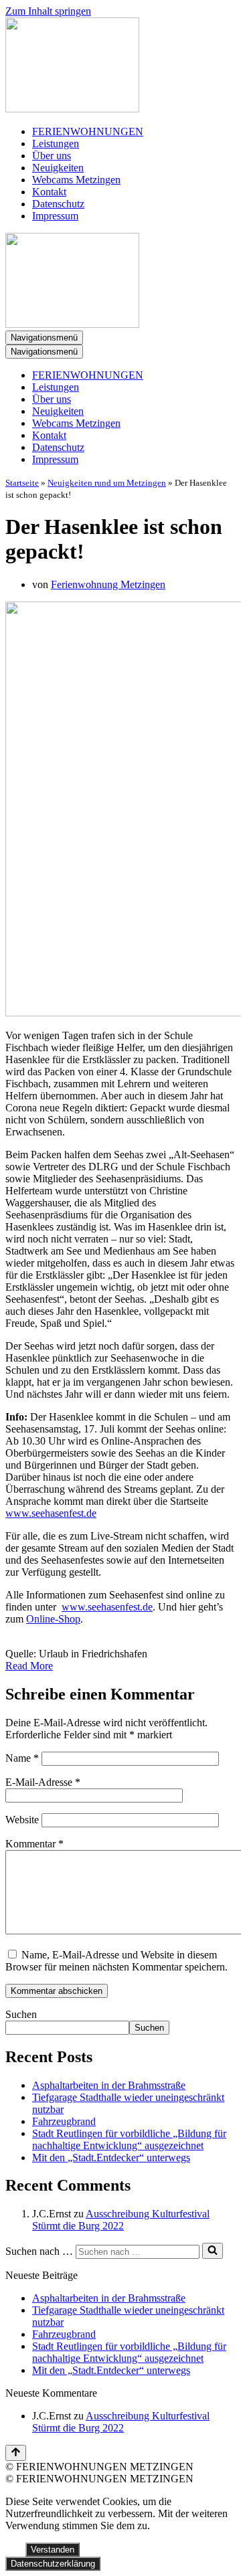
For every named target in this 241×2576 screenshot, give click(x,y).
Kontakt (49, 192)
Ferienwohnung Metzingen (108, 584)
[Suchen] (213, 2251)
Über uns (52, 156)
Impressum (55, 216)
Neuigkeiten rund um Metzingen (107, 483)
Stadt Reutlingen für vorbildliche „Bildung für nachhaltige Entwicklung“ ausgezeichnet (129, 2139)
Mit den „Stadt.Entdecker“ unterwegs (111, 2157)
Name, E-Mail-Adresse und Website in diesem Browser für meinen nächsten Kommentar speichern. (116, 1961)
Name (22, 1758)
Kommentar (34, 1844)
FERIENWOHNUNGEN (88, 131)
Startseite (22, 483)
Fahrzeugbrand (64, 2121)
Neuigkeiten (58, 168)
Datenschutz (58, 204)
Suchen (21, 2014)
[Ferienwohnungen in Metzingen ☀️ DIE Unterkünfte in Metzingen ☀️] (120, 66)
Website (22, 1820)
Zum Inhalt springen (48, 11)
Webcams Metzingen (76, 180)
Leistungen (56, 144)
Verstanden (53, 2550)
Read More (29, 1666)
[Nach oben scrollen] (16, 2453)
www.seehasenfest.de (51, 1513)
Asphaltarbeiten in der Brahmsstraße (109, 2085)
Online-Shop (53, 1619)
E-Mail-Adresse (43, 1782)
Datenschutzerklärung (53, 2564)
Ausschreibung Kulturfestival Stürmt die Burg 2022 (121, 2220)
